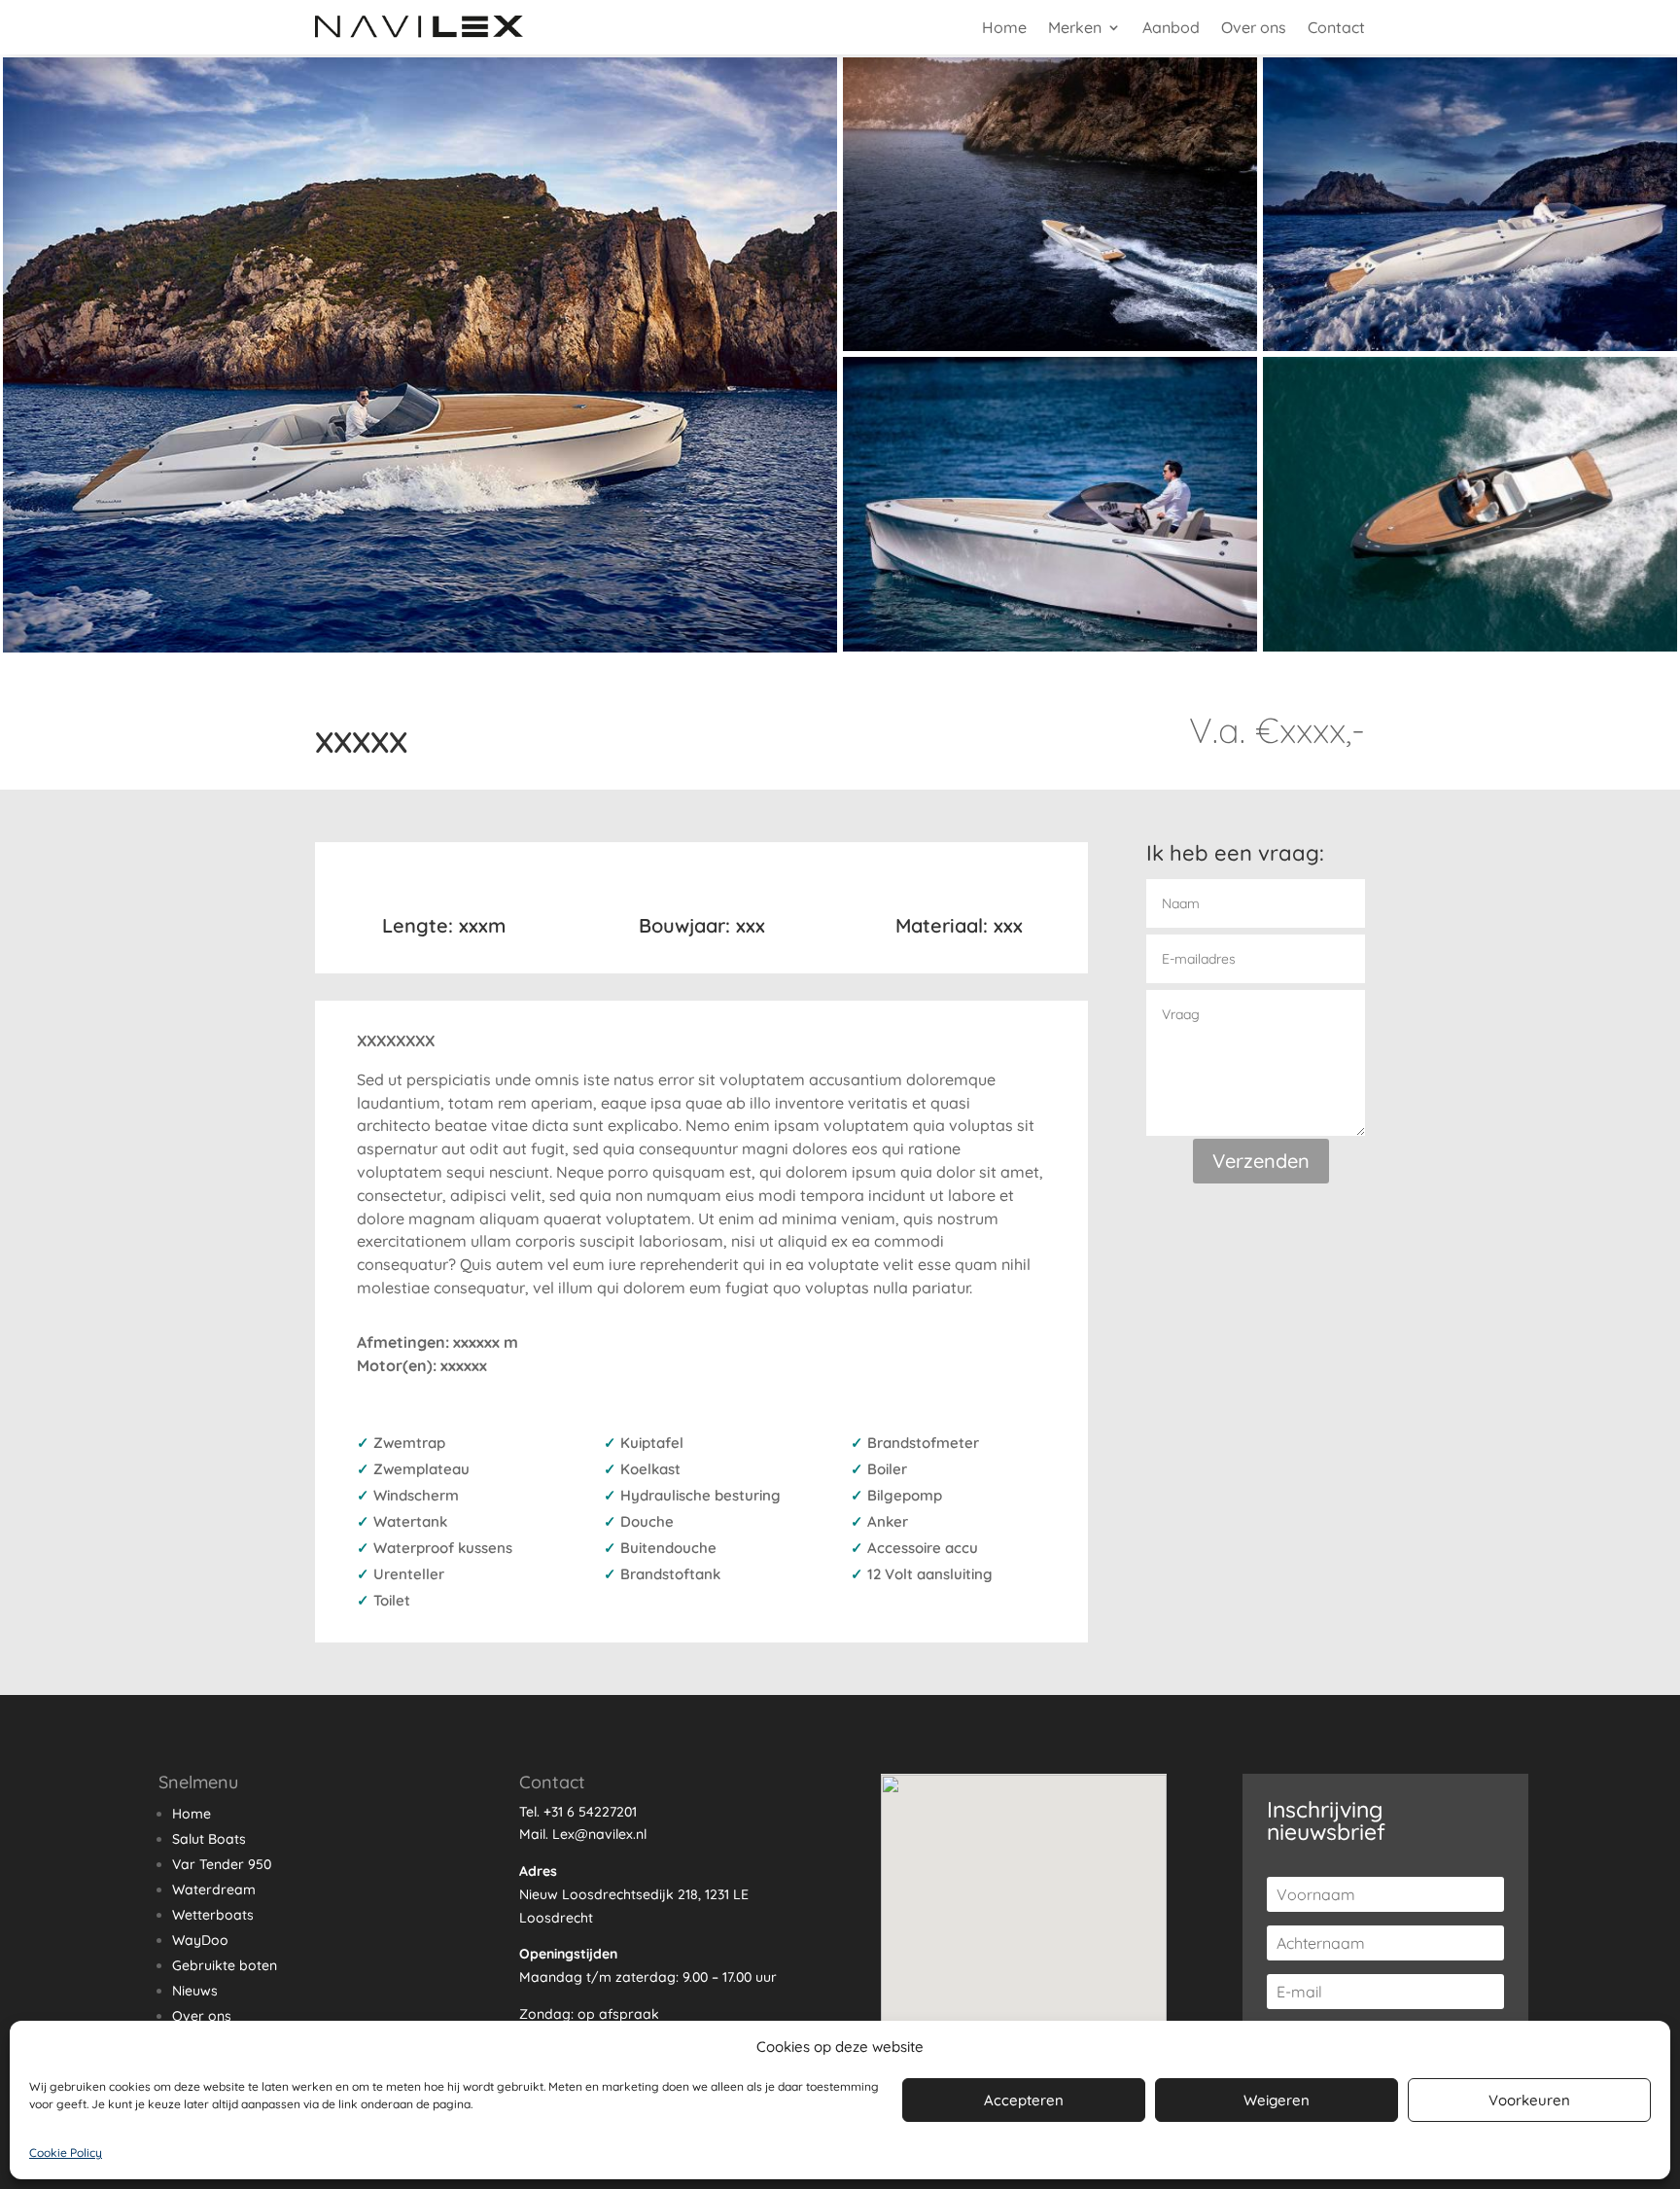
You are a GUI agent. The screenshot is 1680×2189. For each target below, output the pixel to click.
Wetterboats (213, 1915)
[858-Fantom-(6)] (1050, 346)
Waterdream (214, 1889)
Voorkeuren (1529, 2100)
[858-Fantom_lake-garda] (1470, 647)
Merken (1075, 27)
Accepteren (1024, 2100)
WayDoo (200, 1940)
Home (1004, 27)
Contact (1336, 27)
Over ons (1254, 27)
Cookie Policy (66, 2153)
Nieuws (195, 1991)
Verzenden (1261, 1161)
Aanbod (1171, 27)
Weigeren (1277, 2100)
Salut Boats (209, 1839)
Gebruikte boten (225, 1965)
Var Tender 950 (222, 1864)
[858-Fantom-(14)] (1470, 346)
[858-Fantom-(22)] (1050, 647)
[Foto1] (420, 648)
